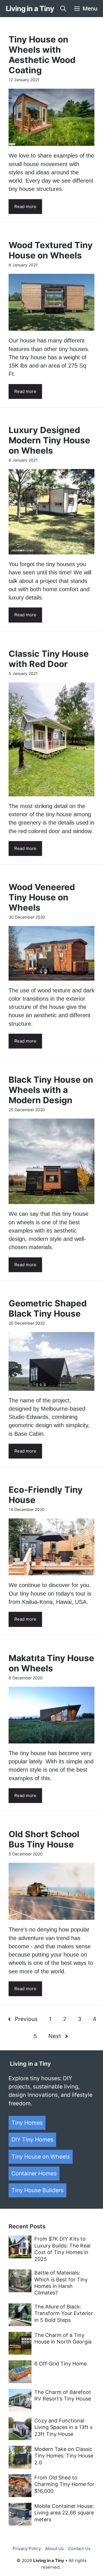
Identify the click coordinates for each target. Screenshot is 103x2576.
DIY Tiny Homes (32, 2139)
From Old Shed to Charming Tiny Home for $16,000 (64, 2484)
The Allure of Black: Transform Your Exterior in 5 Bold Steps (64, 2313)
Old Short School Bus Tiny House (44, 1839)
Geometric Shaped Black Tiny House (48, 1308)
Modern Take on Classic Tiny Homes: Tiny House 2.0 (64, 2456)
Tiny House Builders (37, 2190)
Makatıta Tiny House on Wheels (51, 1663)
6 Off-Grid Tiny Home (61, 2364)
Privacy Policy (27, 2549)
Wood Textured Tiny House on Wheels (51, 250)
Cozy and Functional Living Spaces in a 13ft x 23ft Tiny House (64, 2427)
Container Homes (34, 2173)
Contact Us (79, 2549)
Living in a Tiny (30, 9)
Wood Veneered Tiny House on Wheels (42, 897)
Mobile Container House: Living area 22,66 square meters (64, 2513)
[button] (63, 9)
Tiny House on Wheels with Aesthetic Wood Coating (42, 55)
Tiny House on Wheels (41, 2157)
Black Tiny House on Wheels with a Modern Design (51, 1090)
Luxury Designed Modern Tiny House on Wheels (49, 440)
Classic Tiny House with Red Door (49, 659)
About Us (55, 2549)
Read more (25, 206)
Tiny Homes (27, 2123)
